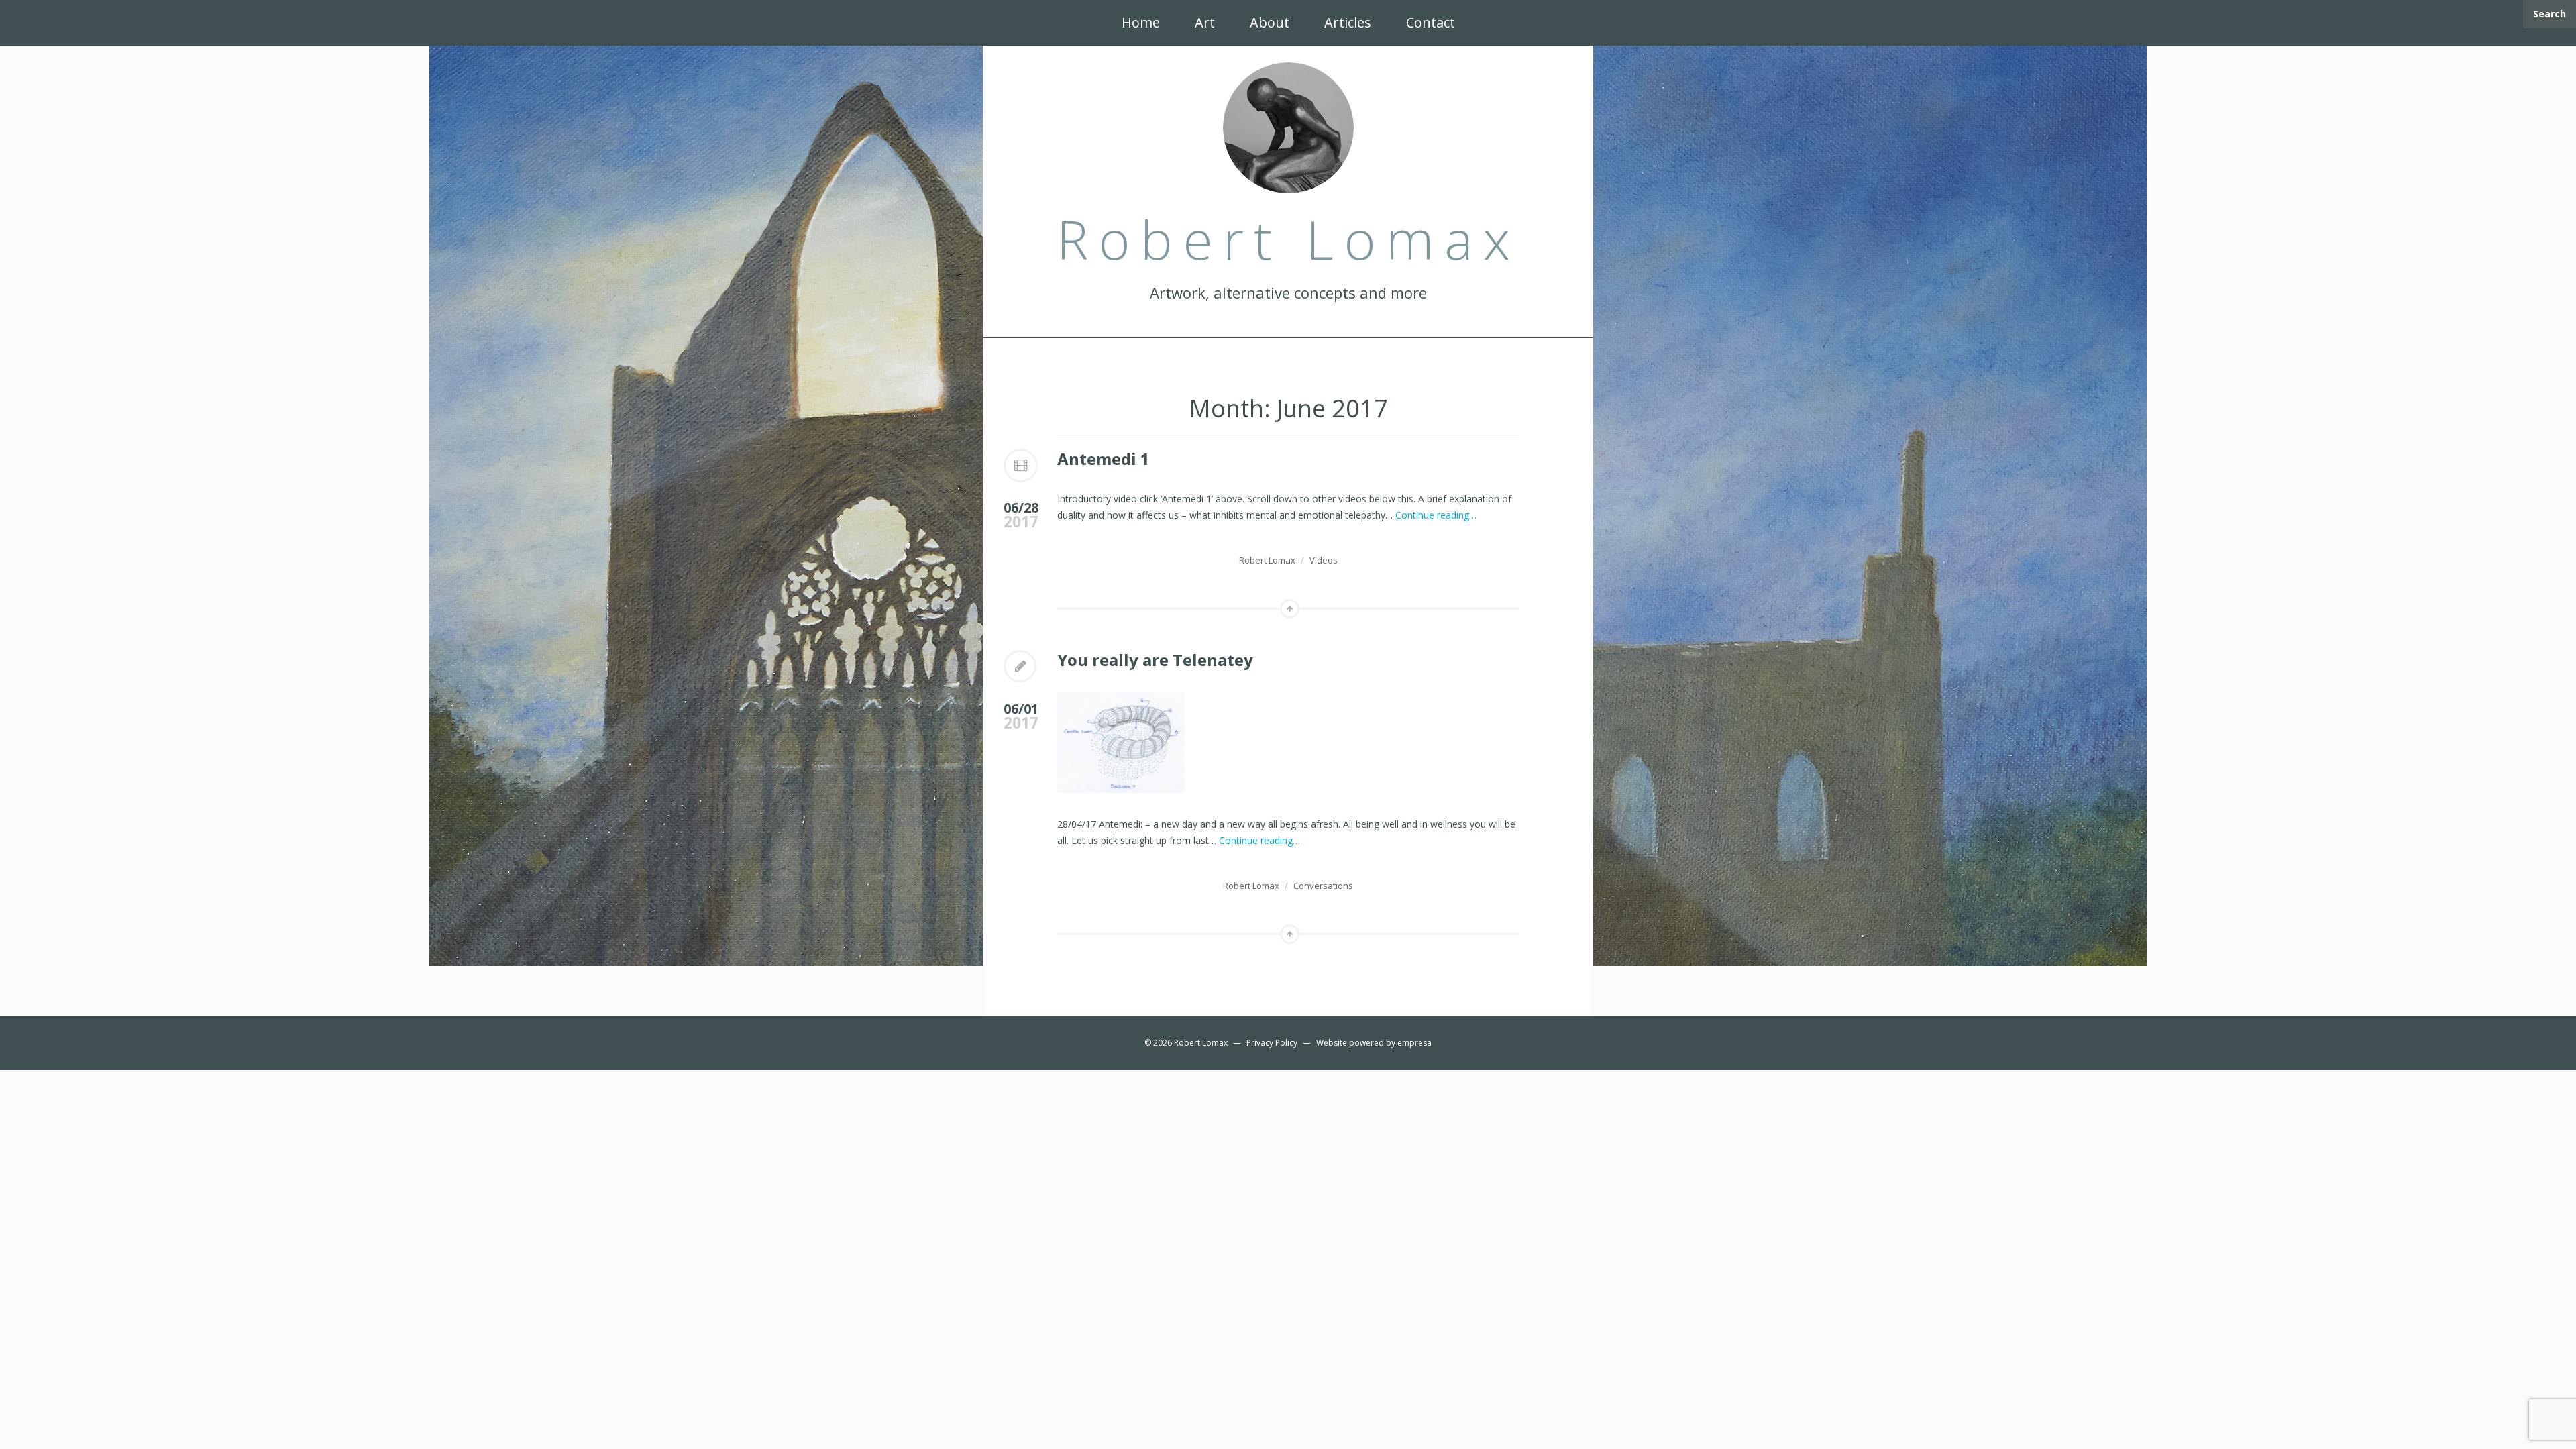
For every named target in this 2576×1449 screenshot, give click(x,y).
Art (1205, 22)
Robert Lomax (1267, 560)
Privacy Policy (1272, 1043)
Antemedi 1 (1104, 459)
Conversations (1323, 885)
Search (2550, 14)
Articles (1348, 22)
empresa (1414, 1043)
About (1270, 22)
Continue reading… (1436, 515)
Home (1141, 22)
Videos (1324, 560)
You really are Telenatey (1155, 660)
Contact (1431, 22)
